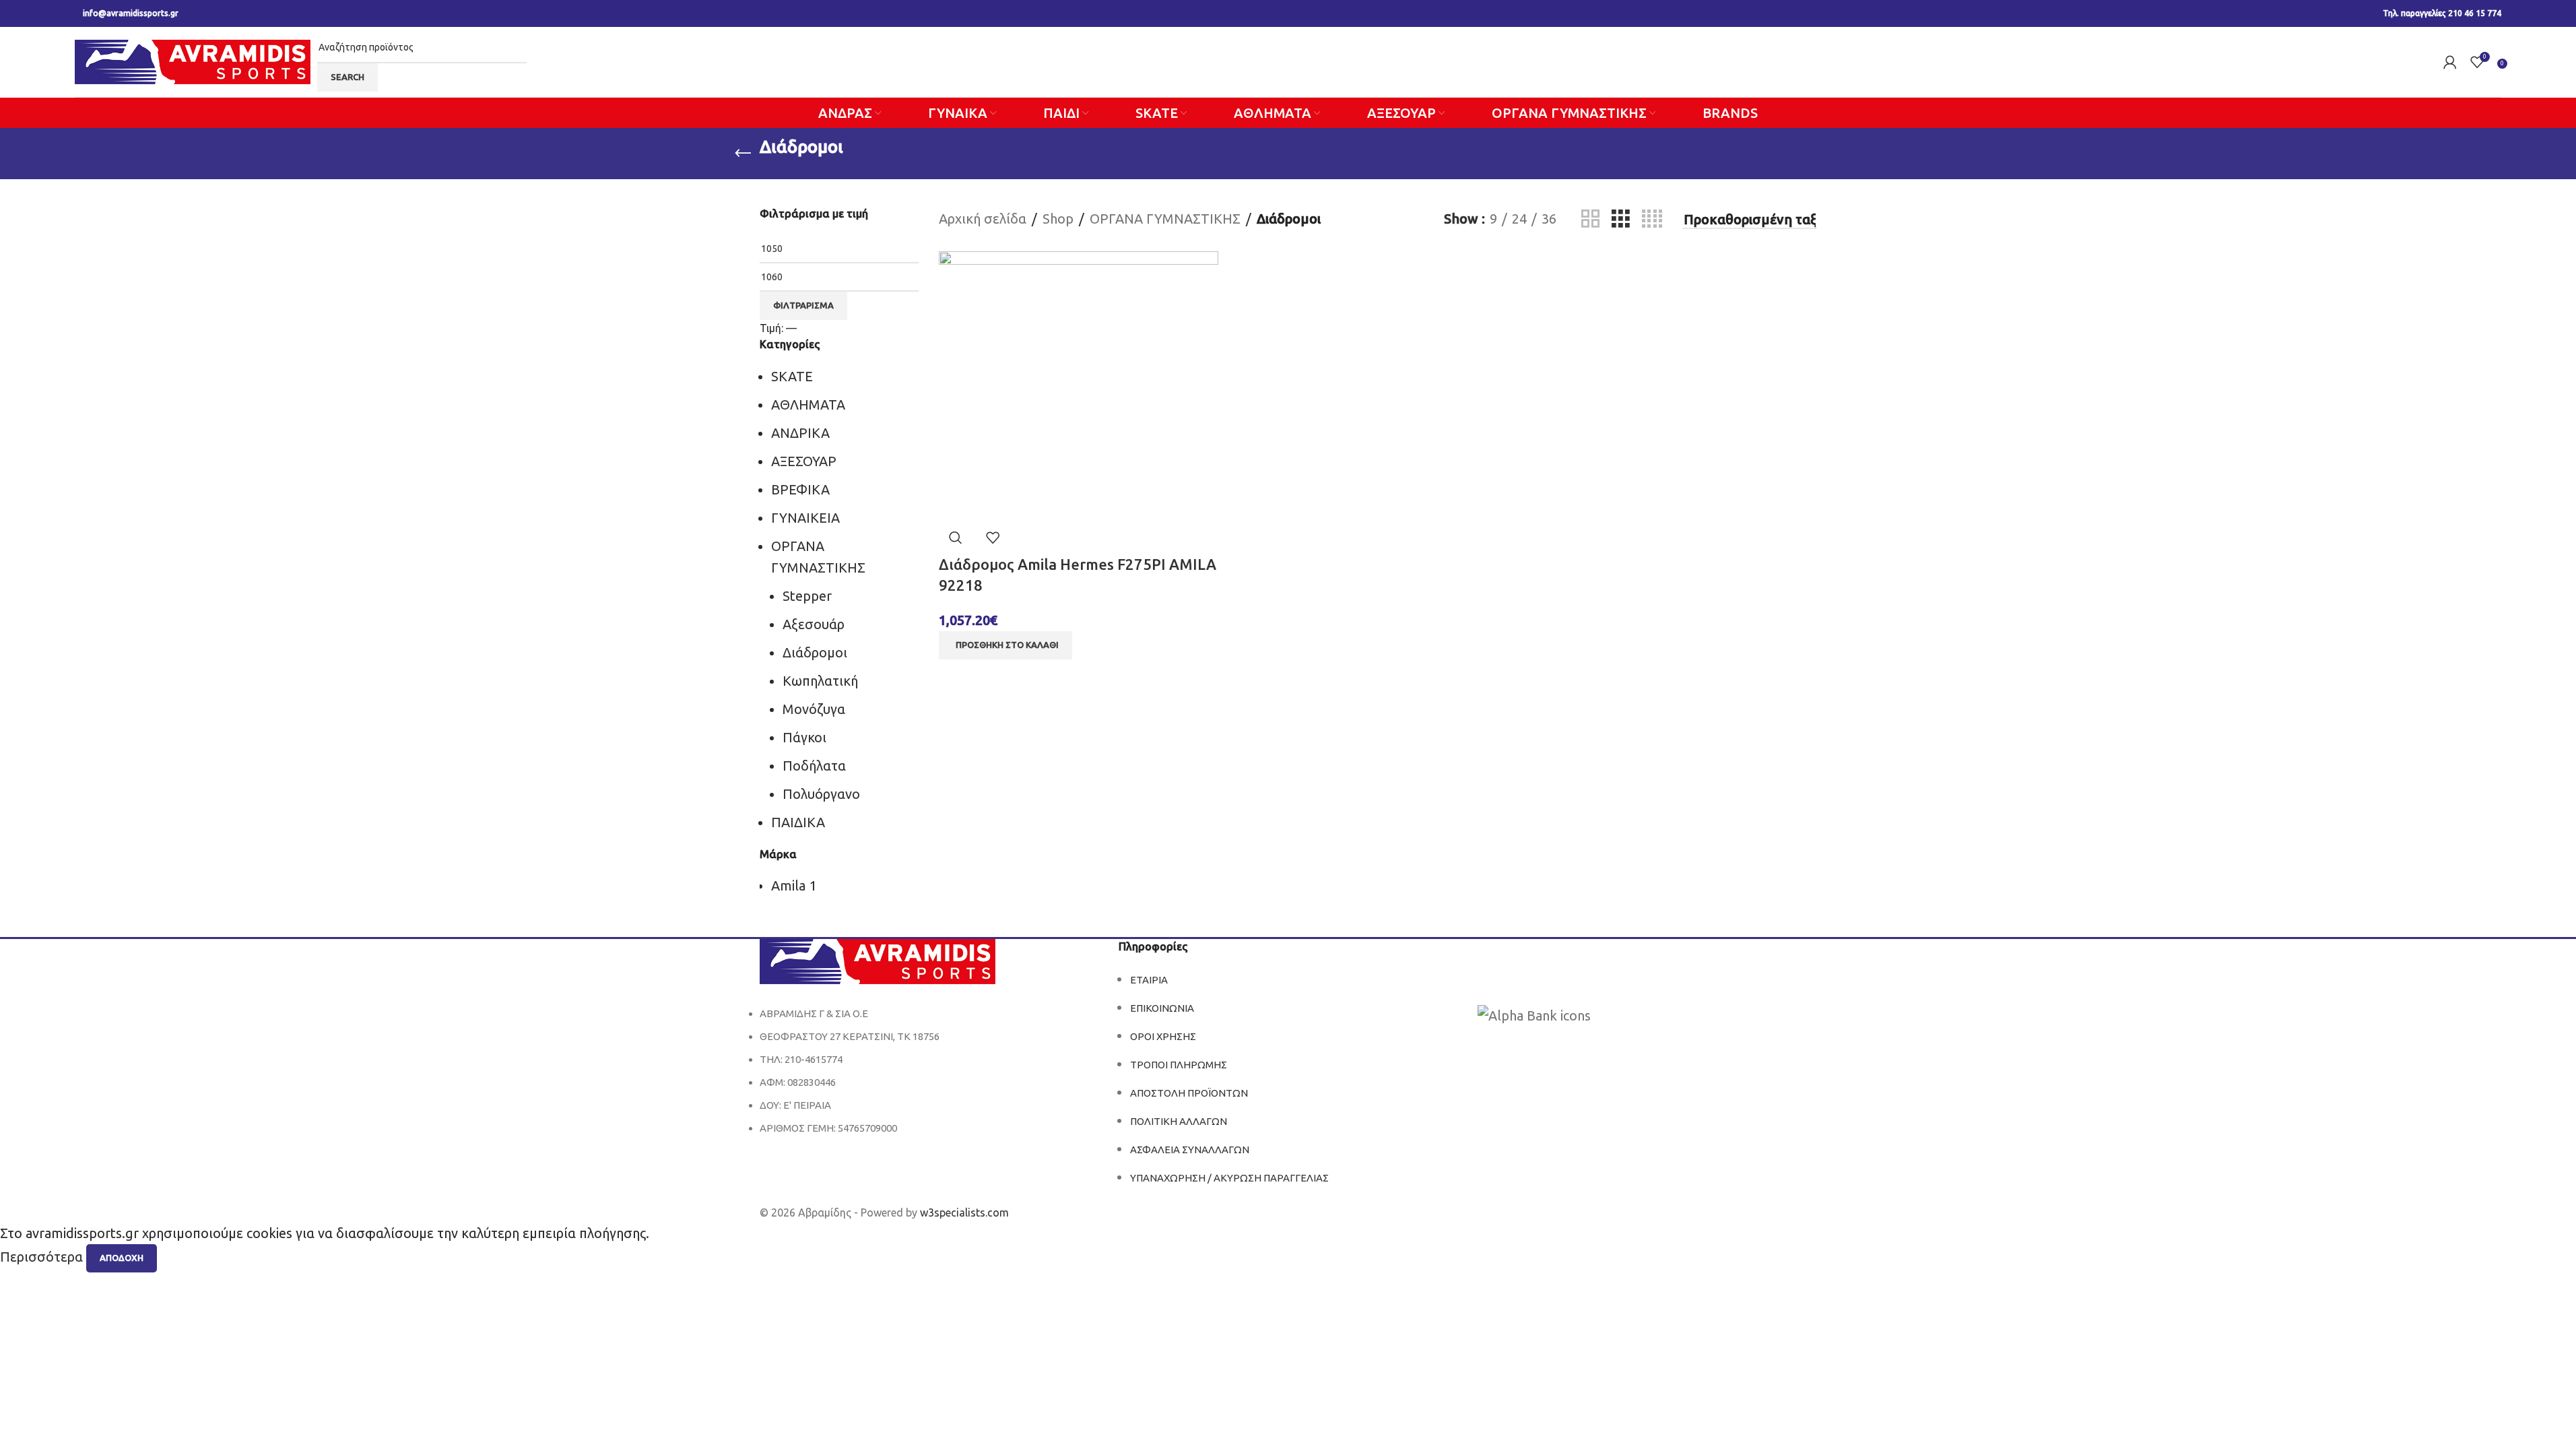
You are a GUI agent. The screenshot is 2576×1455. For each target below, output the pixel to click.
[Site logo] (193, 60)
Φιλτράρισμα (803, 305)
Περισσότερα (43, 1257)
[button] (1005, 645)
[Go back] (743, 154)
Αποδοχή (122, 1258)
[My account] (2450, 62)
